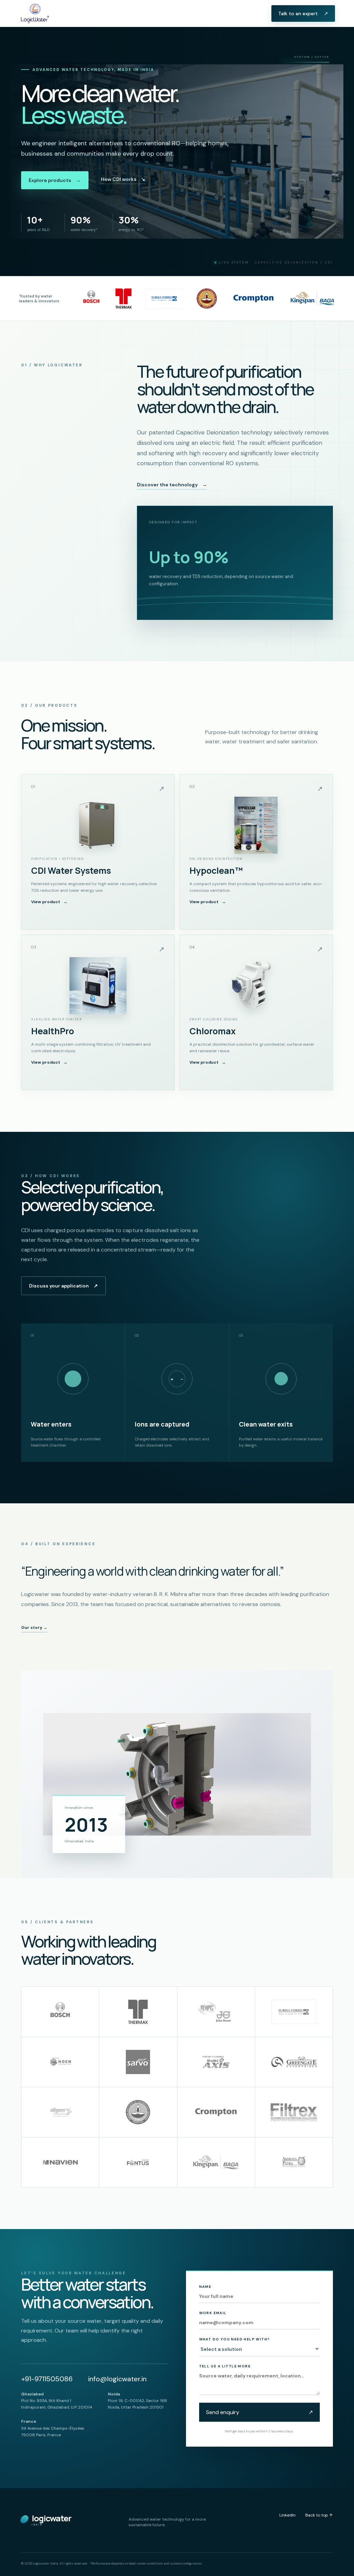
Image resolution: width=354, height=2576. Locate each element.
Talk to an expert (303, 13)
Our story (34, 1628)
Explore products (55, 180)
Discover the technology (172, 485)
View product (49, 902)
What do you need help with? (235, 2339)
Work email (213, 2313)
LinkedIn (287, 2515)
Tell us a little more (225, 2366)
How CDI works (123, 179)
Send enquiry (259, 2412)
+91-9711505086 (47, 2379)
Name (205, 2287)
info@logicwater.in (117, 2379)
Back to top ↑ (319, 2515)
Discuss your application (63, 1286)
